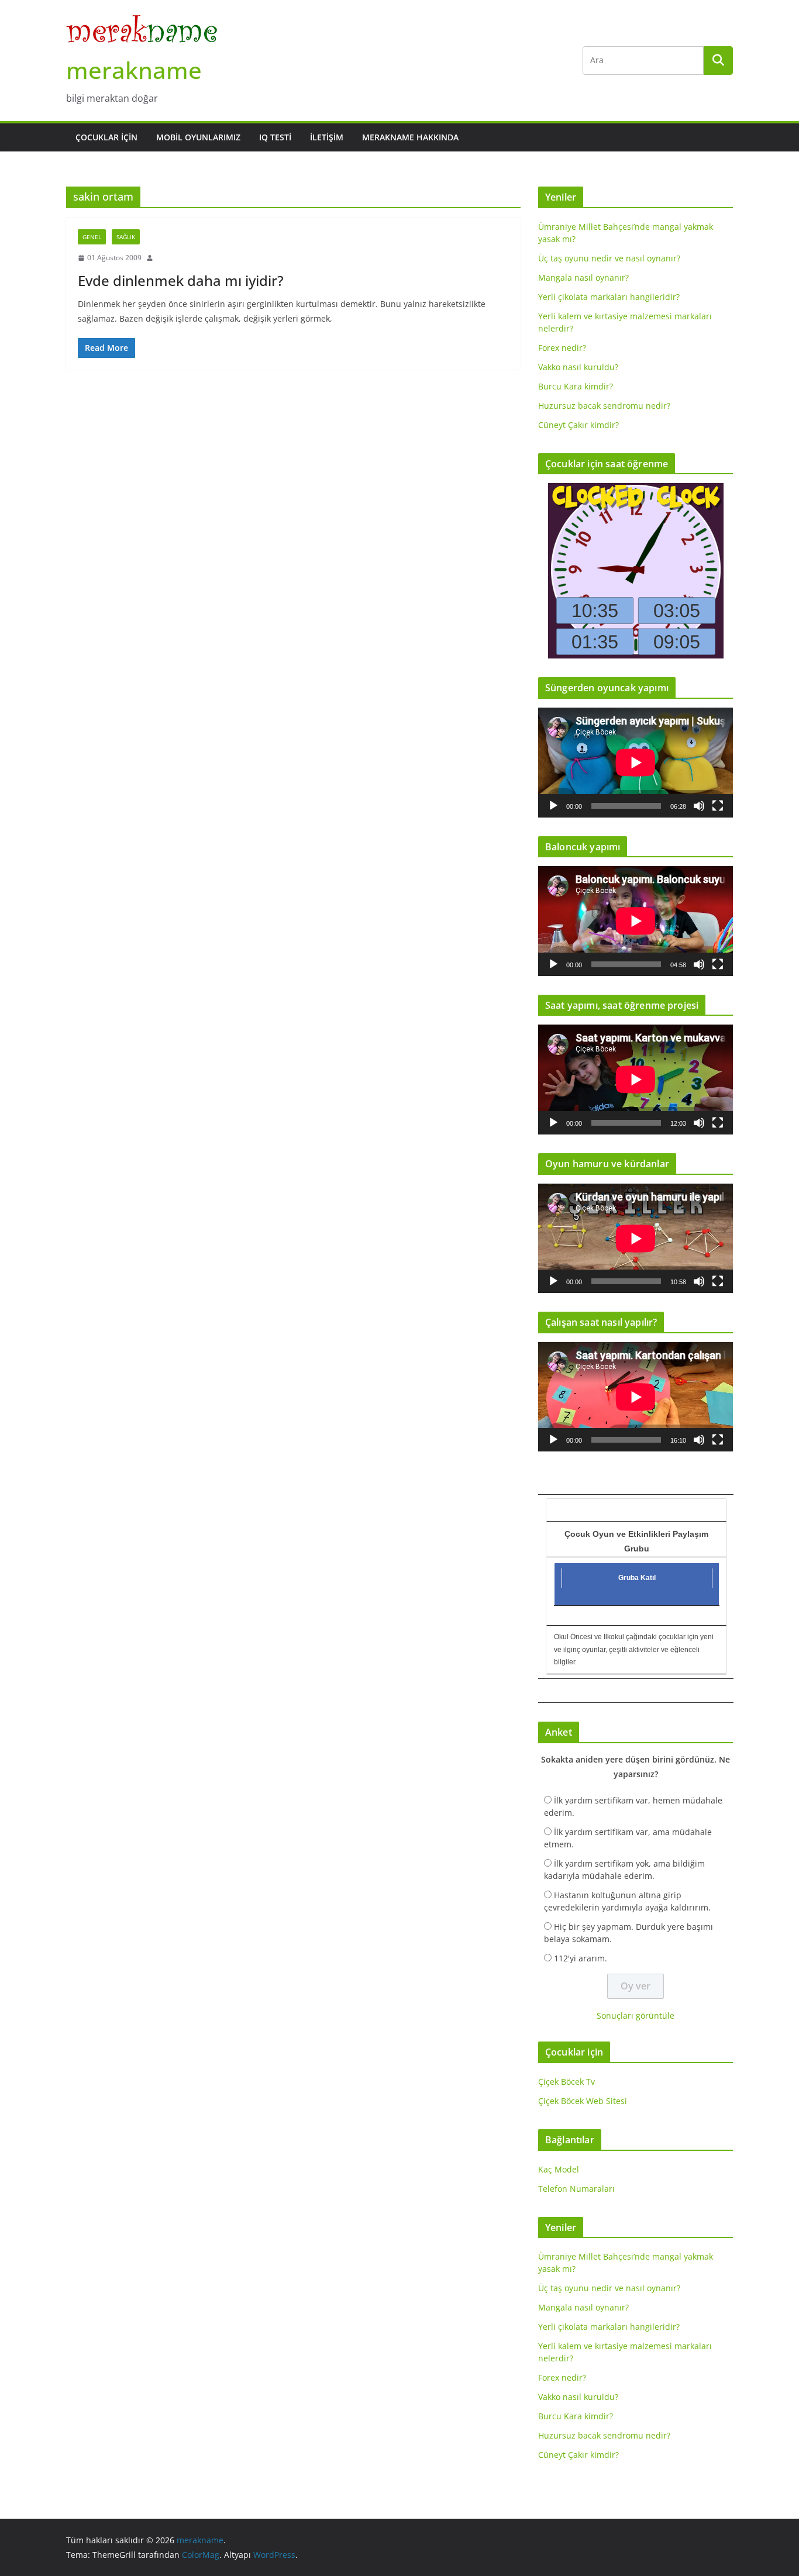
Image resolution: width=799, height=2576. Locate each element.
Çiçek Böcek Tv (566, 2082)
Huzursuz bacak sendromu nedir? (604, 406)
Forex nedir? (562, 348)
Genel (92, 237)
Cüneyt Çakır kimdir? (578, 425)
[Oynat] (553, 806)
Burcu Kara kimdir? (576, 386)
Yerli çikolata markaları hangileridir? (609, 297)
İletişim (327, 137)
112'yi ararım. (581, 1958)
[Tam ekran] (718, 806)
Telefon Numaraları (576, 2189)
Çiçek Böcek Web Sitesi (583, 2101)
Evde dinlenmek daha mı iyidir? (181, 280)
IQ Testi (275, 137)
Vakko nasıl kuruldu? (578, 367)
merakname (134, 70)
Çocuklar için (106, 137)
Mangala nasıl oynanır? (583, 277)
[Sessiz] (699, 806)
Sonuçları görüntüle (636, 2015)
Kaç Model (559, 2169)
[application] (636, 762)
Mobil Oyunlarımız (198, 137)
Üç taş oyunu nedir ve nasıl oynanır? (609, 258)
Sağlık (126, 237)
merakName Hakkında (410, 137)
